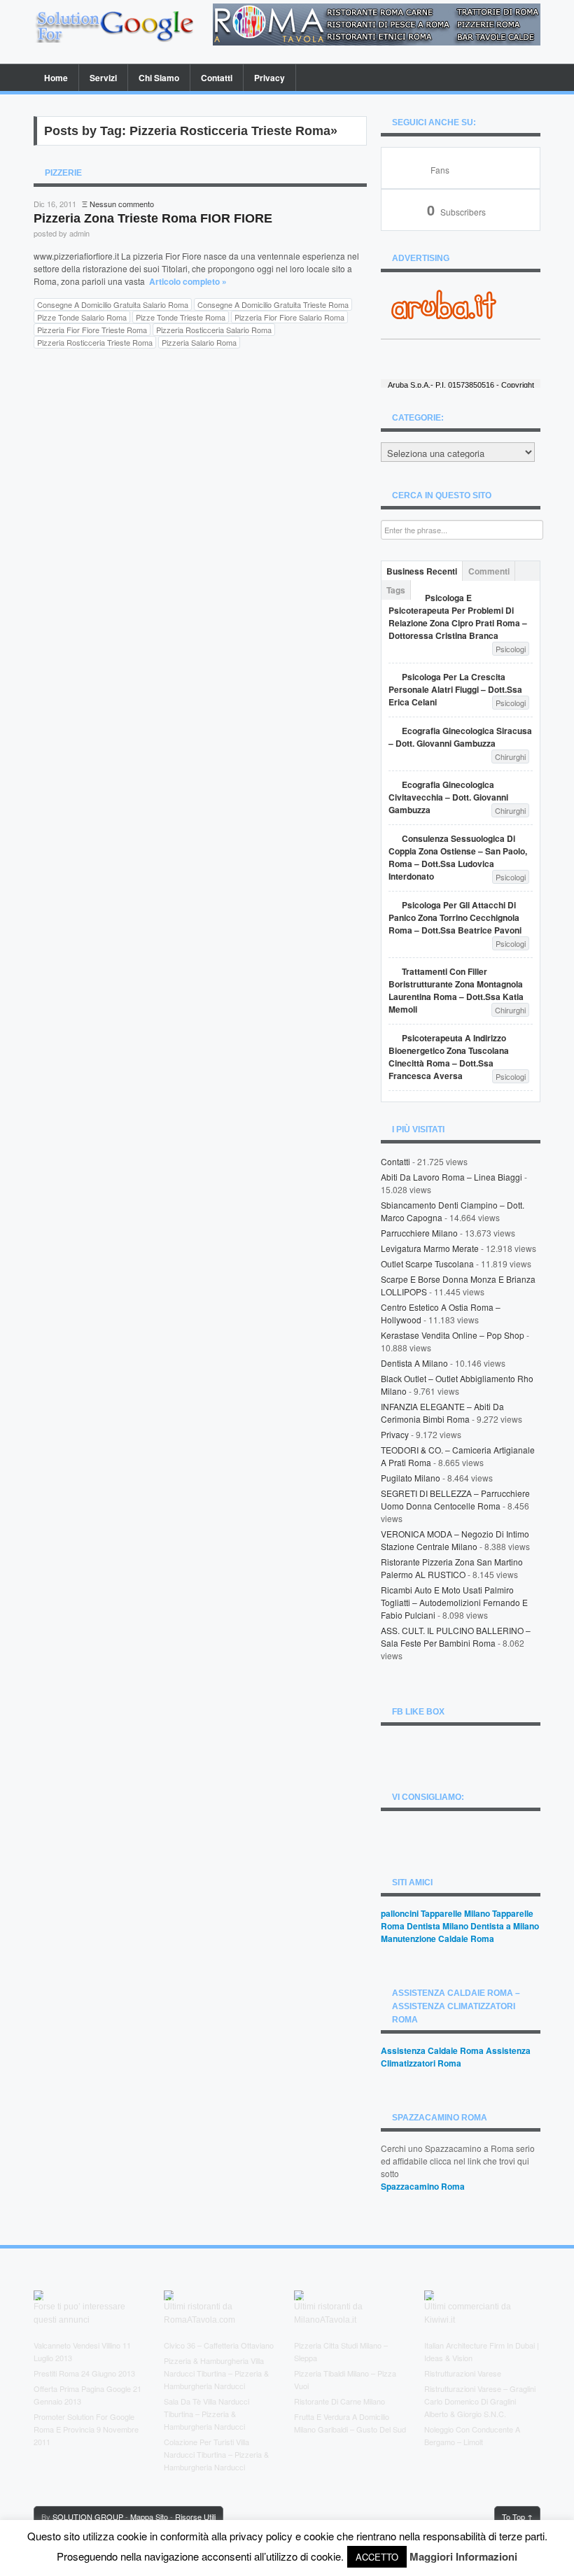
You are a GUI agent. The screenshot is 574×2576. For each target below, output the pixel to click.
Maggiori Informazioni (463, 2556)
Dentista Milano (437, 1926)
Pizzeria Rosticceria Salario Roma (214, 330)
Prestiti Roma (56, 2373)
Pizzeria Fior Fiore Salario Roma (289, 317)
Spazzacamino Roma (423, 2186)
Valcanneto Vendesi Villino (77, 2345)
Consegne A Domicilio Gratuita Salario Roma (113, 304)
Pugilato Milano (411, 1478)
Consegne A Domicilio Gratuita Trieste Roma (273, 304)
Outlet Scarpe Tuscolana (427, 1264)
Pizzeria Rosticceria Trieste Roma (95, 342)
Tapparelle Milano (455, 1913)
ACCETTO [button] (377, 2557)
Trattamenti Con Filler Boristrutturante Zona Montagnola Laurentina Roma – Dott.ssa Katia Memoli (456, 990)
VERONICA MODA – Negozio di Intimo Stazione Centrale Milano (455, 1540)
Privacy (269, 78)
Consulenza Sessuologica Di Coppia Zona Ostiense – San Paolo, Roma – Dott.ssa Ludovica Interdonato (458, 857)
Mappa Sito (149, 2517)
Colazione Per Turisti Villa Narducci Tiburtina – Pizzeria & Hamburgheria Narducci (216, 2454)
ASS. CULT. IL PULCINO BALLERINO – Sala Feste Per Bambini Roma (456, 1637)
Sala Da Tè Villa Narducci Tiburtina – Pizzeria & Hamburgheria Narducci (206, 2414)
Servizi (103, 78)
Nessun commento (122, 204)
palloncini (400, 1913)
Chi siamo (159, 78)
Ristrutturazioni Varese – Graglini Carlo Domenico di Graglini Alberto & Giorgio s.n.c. (480, 2401)
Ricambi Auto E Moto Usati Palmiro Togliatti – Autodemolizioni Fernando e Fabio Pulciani (454, 1602)
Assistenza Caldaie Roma (432, 2050)
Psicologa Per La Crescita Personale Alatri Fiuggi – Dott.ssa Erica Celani (455, 689)
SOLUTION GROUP (88, 2517)
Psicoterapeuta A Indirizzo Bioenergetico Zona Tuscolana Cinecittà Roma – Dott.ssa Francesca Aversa (449, 1057)
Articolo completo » (188, 281)
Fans (440, 170)
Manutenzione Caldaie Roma (437, 1938)
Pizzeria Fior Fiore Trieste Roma (92, 330)
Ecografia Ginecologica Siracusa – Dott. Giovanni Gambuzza (460, 737)
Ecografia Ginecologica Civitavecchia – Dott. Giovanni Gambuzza (448, 797)
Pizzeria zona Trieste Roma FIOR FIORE (153, 218)
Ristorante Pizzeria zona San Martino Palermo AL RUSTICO (452, 1568)
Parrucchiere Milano (419, 1233)
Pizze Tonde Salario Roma (82, 317)
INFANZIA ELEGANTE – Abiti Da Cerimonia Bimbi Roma (442, 1413)
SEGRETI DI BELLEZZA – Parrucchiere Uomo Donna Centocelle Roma (455, 1499)
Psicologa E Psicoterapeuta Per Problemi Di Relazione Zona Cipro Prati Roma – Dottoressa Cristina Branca (458, 617)
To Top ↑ (517, 2517)
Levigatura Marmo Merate (430, 1248)
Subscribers (456, 212)
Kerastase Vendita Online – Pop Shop (453, 1335)
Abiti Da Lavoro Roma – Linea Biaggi (451, 1177)
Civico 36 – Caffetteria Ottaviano (219, 2345)
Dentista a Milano (414, 1363)
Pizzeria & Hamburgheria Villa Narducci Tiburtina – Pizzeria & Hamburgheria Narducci (216, 2373)
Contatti (217, 78)
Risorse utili (195, 2517)
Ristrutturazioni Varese (463, 2373)
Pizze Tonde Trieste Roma (181, 317)
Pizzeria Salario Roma (199, 342)
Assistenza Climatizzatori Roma (456, 2057)
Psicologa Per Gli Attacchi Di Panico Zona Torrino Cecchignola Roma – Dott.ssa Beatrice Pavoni (455, 917)
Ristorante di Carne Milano (339, 2401)
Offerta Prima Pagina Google (82, 2388)
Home (56, 78)
